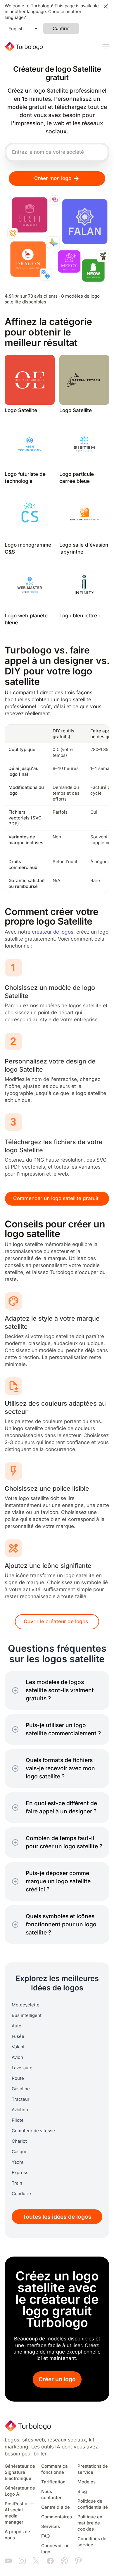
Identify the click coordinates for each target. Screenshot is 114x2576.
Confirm (61, 29)
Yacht (18, 2162)
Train (17, 2183)
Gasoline (21, 2089)
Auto (17, 2026)
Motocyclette (26, 2005)
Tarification (53, 2482)
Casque (20, 2152)
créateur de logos (53, 932)
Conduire (21, 2194)
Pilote (18, 2120)
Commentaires (57, 2517)
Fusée (18, 2036)
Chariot (19, 2141)
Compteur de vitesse (33, 2131)
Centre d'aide (56, 2507)
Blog (82, 2492)
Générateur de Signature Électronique (20, 2472)
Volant (18, 2047)
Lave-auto (22, 2068)
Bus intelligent (27, 2015)
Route (18, 2078)
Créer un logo (57, 2379)
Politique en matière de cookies (90, 2523)
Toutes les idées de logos (57, 2217)
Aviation (20, 2110)
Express (20, 2173)
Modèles (87, 2482)
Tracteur (21, 2099)
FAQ (46, 2536)
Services (51, 2526)
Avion (17, 2057)
